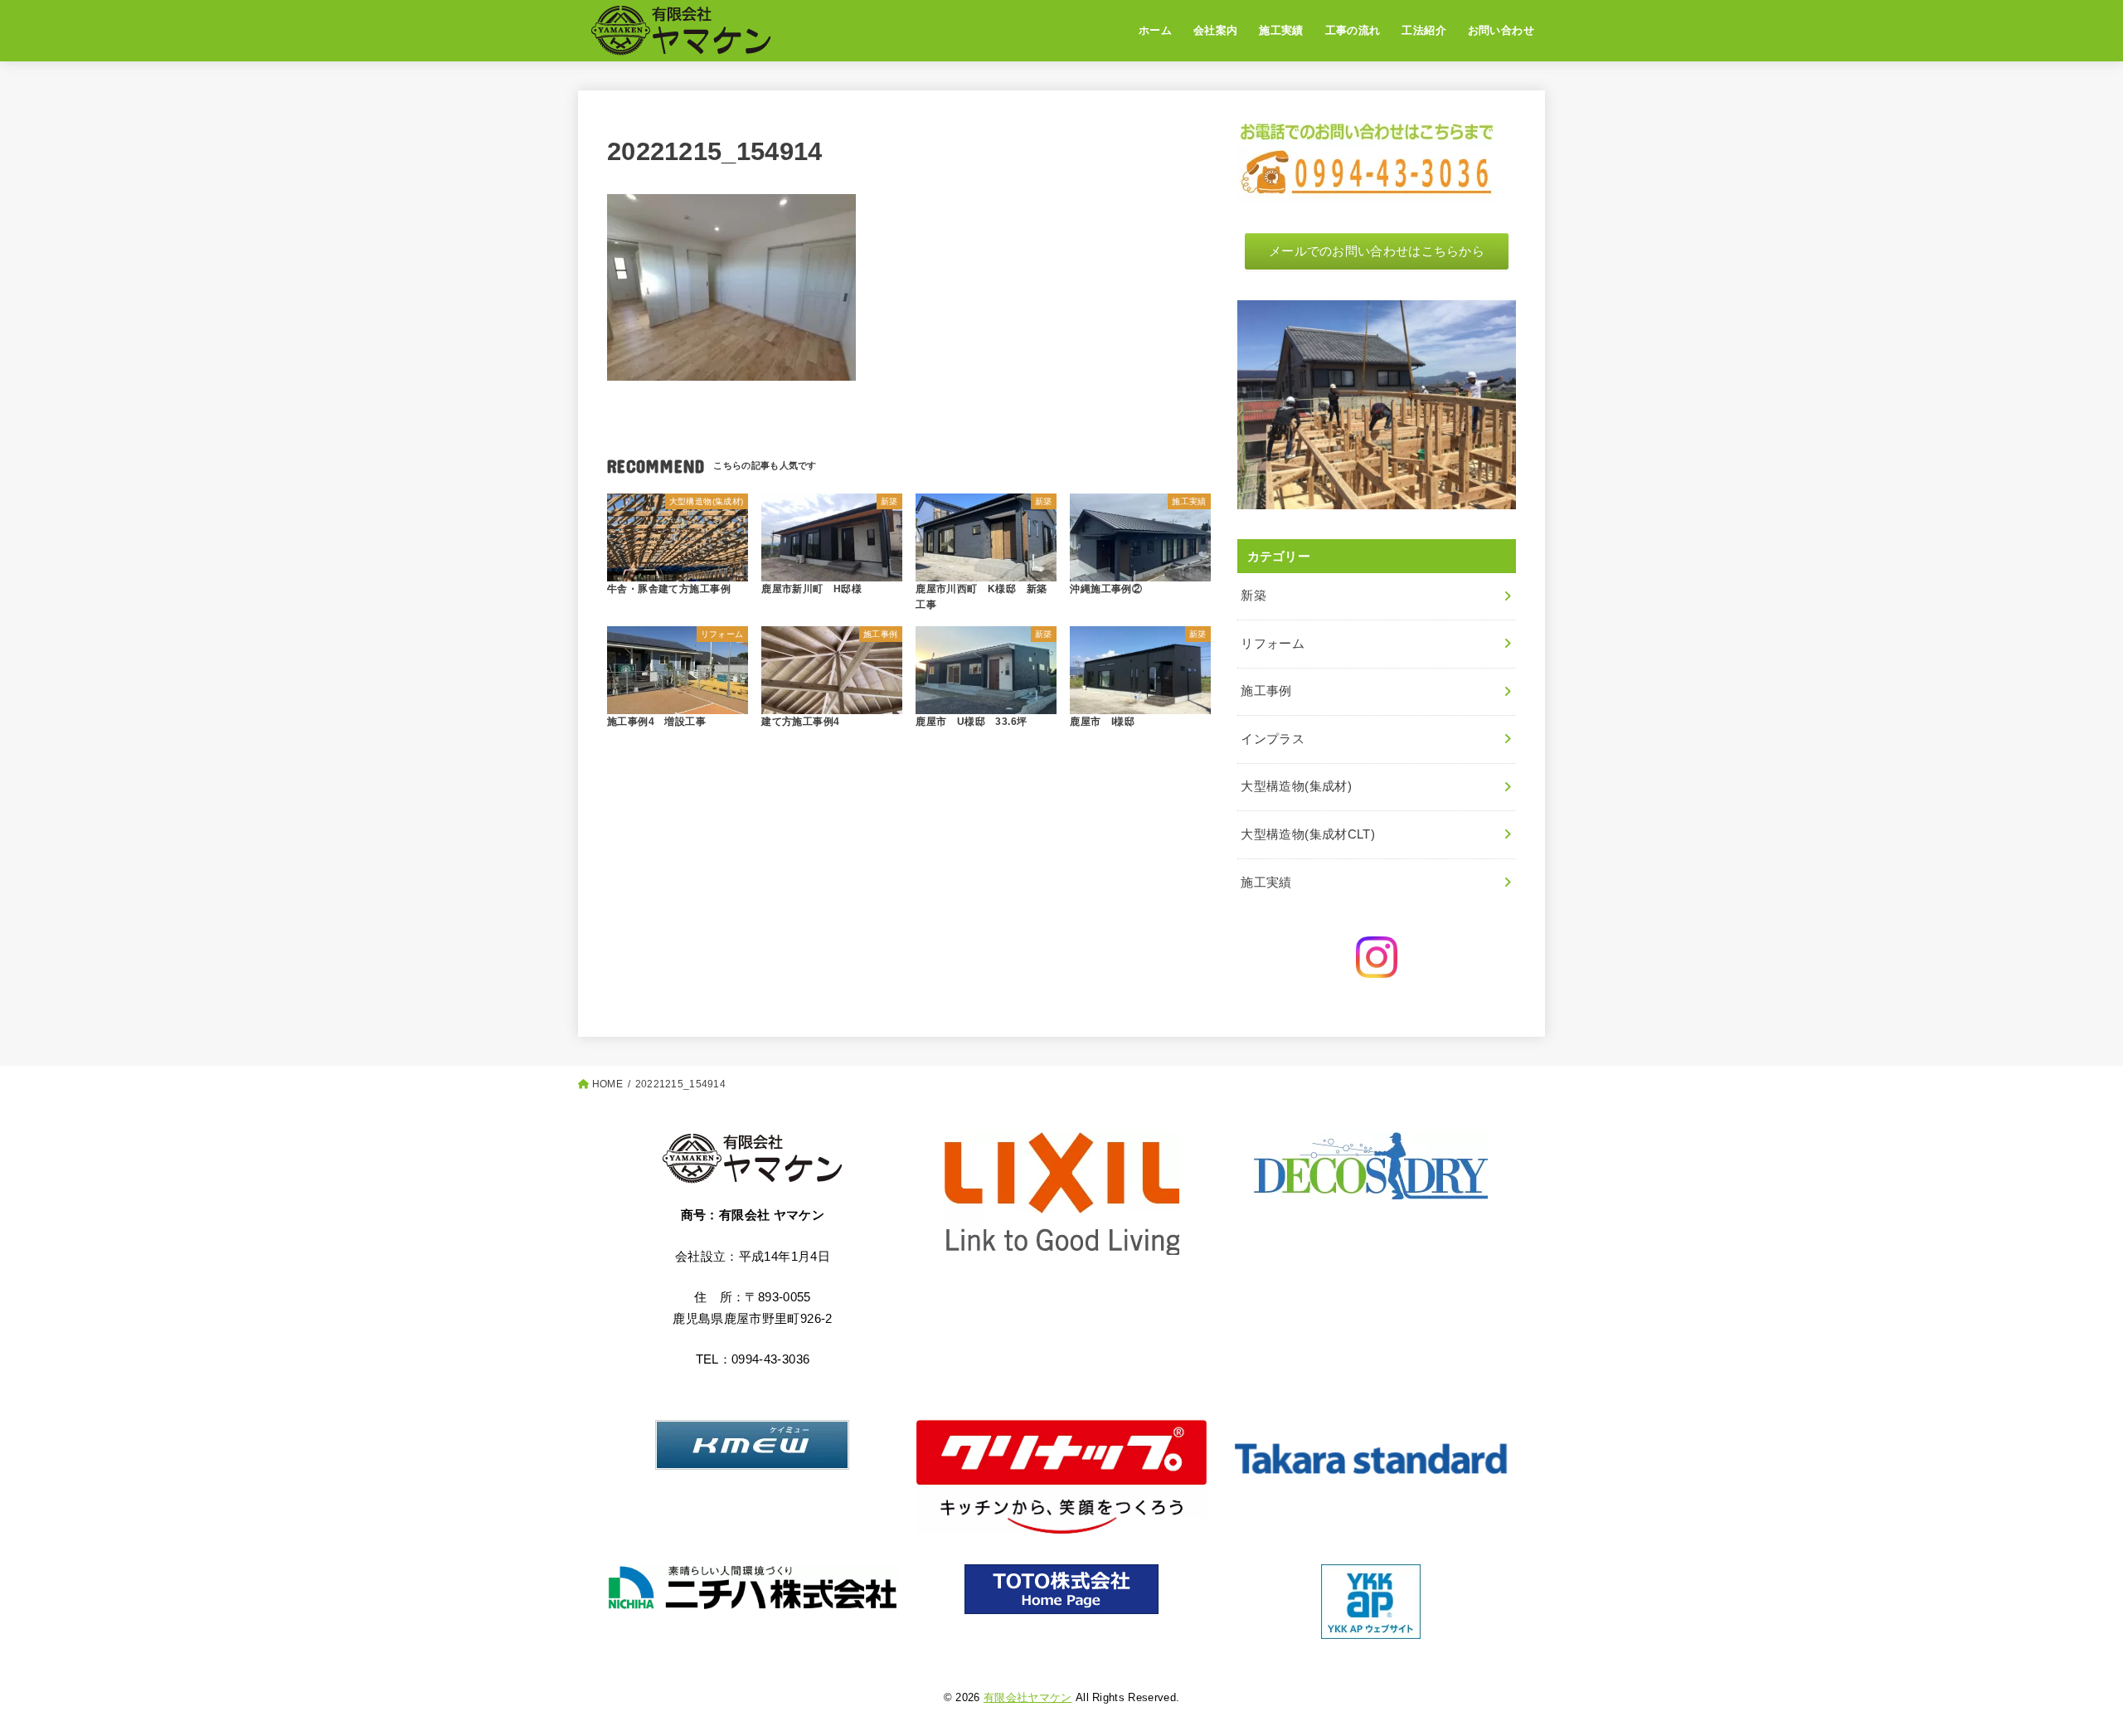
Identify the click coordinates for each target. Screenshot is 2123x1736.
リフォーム (1273, 644)
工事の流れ (1353, 30)
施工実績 (1281, 30)
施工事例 (1266, 691)
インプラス (1273, 739)
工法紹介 (1424, 30)
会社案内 (1216, 30)
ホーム (1155, 30)
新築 (1253, 596)
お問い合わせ (1501, 30)
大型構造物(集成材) (1296, 786)
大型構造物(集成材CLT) (1308, 834)
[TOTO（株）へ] (1062, 1589)
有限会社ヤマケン (1028, 1697)
